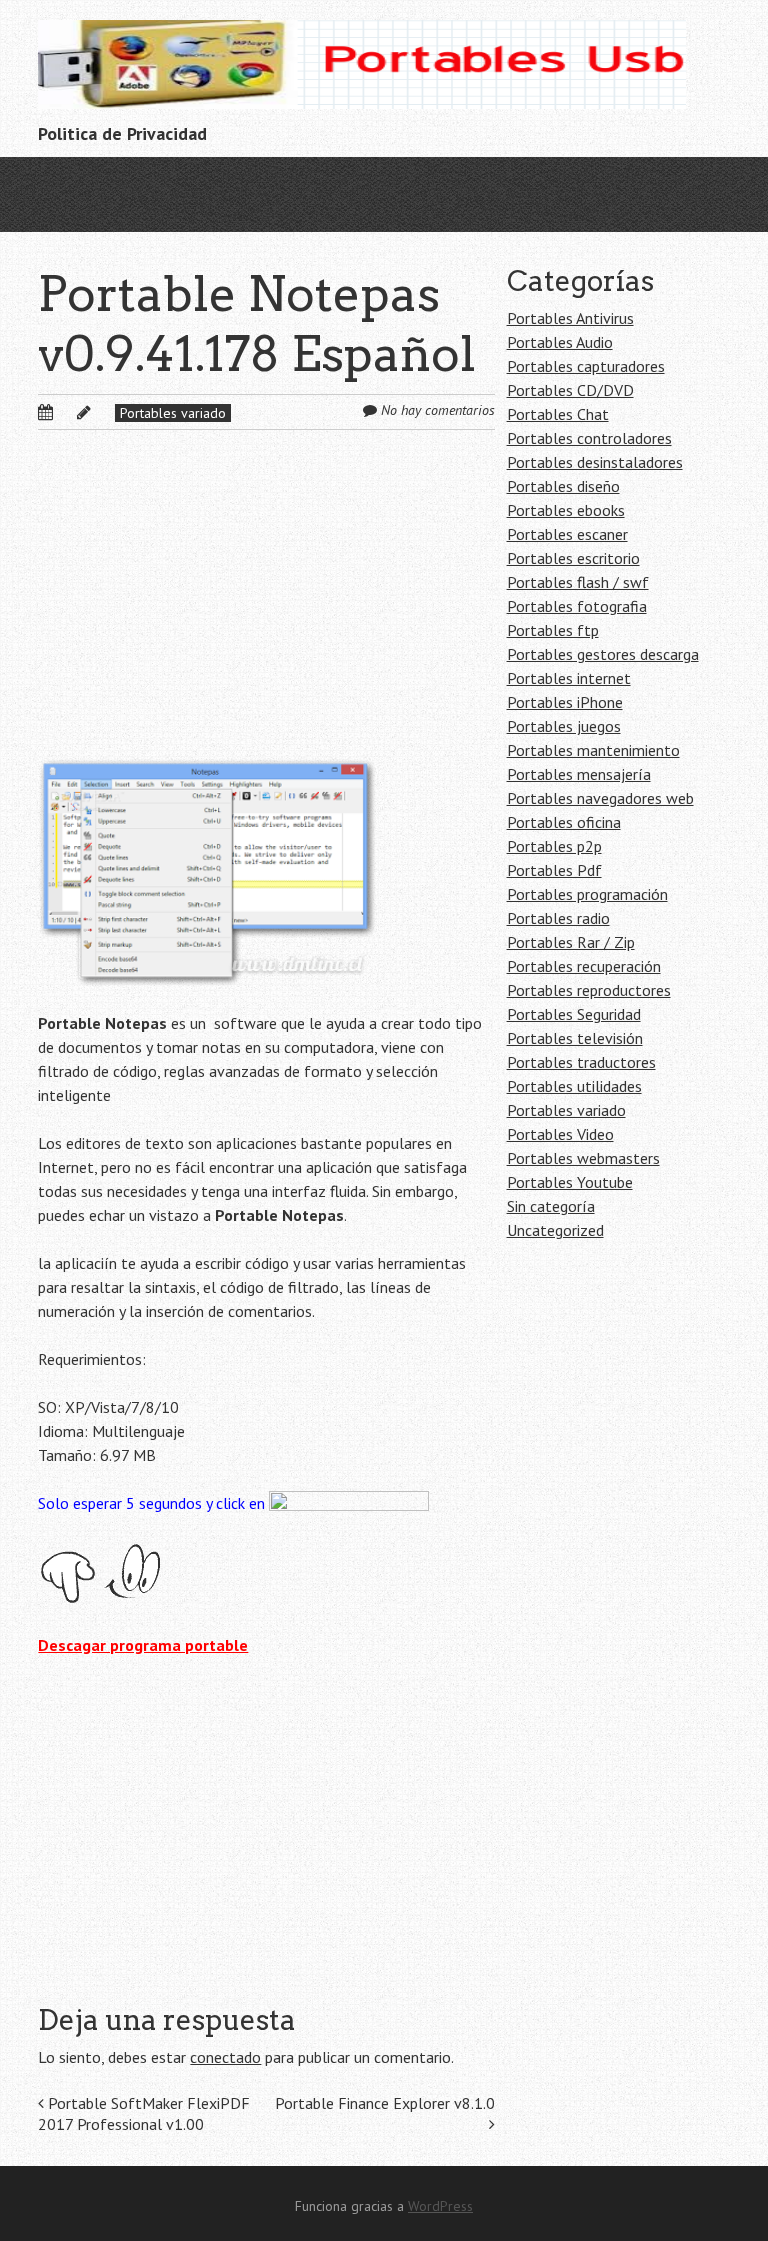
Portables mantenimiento (593, 750)
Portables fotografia (577, 606)
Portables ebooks (566, 510)
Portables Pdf (554, 870)
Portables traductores (581, 1062)
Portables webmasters (583, 1158)
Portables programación (587, 894)
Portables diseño (563, 486)
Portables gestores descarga (603, 654)
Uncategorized (555, 1230)
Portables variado (173, 413)
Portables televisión (575, 1038)
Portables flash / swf (578, 582)
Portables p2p (554, 846)
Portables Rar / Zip (571, 942)
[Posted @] (67, 412)
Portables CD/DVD (570, 390)
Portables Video (560, 1134)
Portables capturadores (586, 366)
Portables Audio (560, 342)
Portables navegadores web (600, 798)
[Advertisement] (266, 610)
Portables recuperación (584, 966)
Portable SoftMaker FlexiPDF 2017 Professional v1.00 (144, 2113)
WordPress (440, 2206)
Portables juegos (564, 726)
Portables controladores (589, 438)
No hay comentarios (438, 410)
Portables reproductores (589, 990)
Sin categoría (551, 1206)
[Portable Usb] (362, 77)
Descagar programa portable (143, 1645)
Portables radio (558, 918)
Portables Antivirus (570, 318)
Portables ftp (553, 630)
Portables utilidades (574, 1086)
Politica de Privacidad (122, 133)
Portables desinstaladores (595, 462)
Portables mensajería (579, 774)
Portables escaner (567, 534)
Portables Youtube (570, 1182)
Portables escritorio (573, 558)
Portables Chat (558, 414)
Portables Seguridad (574, 1014)
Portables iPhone (565, 702)
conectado (225, 2057)
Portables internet (569, 678)
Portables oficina (564, 822)
